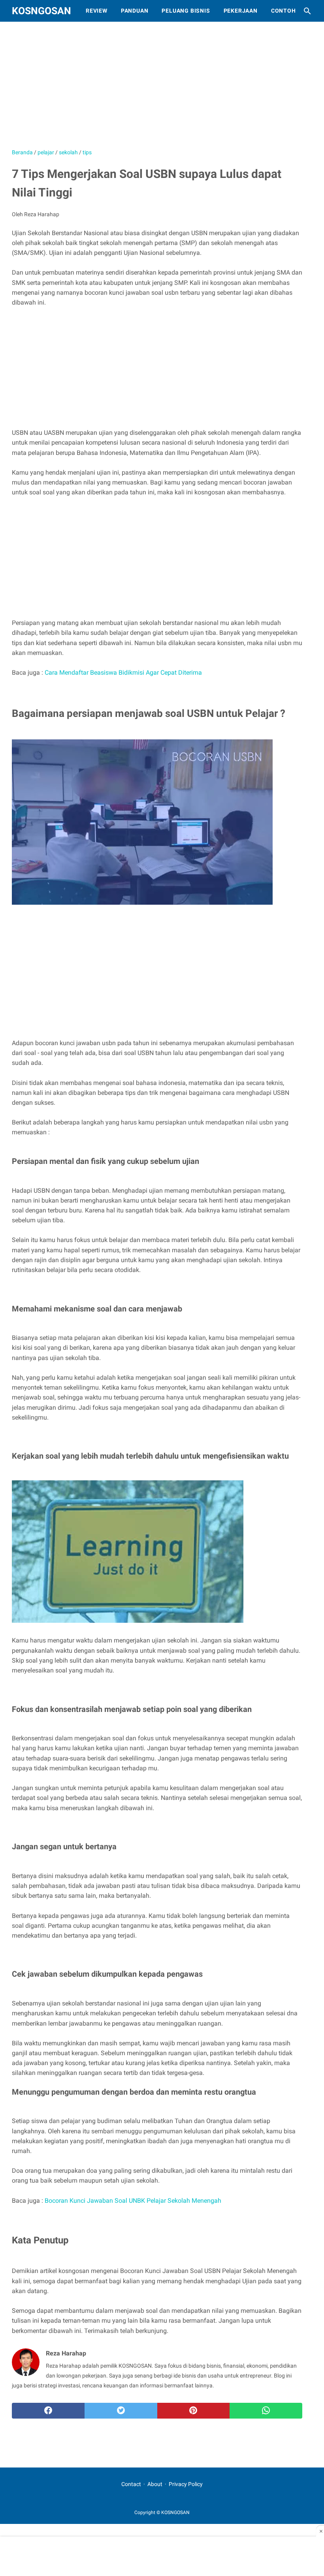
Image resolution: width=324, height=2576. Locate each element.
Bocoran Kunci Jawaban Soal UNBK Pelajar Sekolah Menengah (133, 2201)
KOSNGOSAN (41, 11)
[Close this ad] (320, 2531)
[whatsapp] (266, 2411)
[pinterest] (194, 2411)
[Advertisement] (162, 89)
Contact (131, 2484)
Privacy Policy (186, 2484)
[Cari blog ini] (307, 11)
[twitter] (121, 2411)
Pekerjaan (241, 11)
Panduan (135, 11)
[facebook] (48, 2411)
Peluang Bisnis (186, 11)
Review (97, 11)
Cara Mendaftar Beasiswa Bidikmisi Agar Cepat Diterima (123, 673)
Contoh (283, 11)
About (155, 2484)
